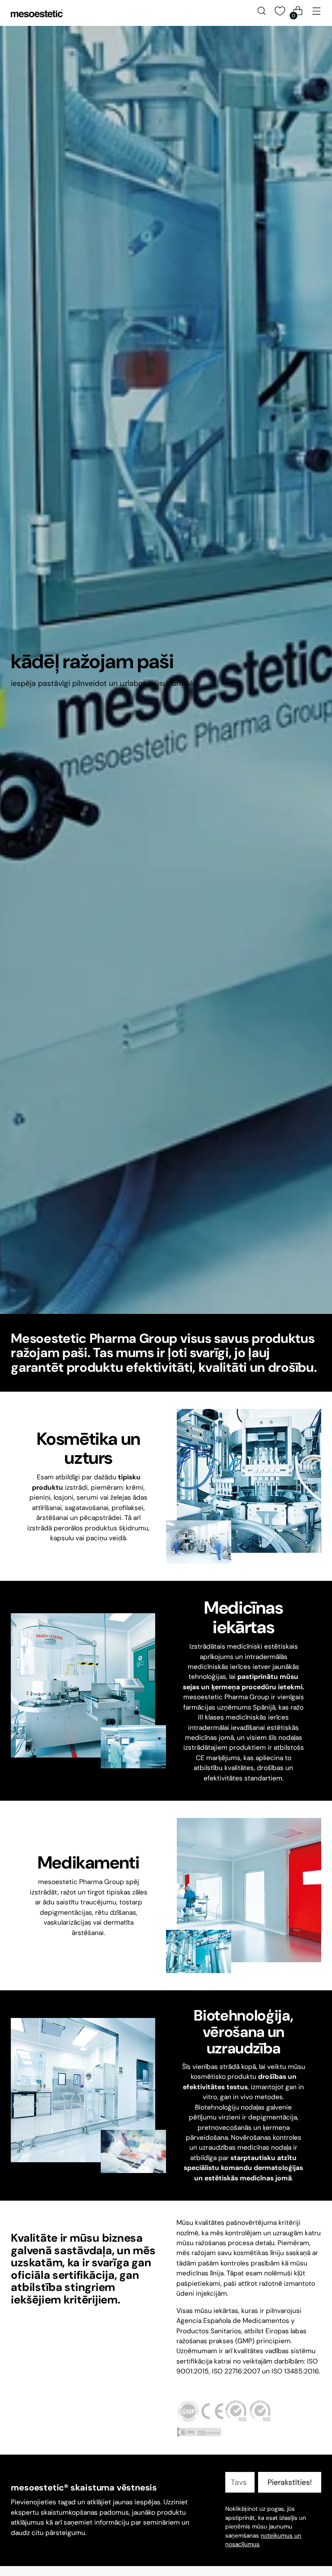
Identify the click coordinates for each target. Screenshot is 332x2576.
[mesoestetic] (37, 13)
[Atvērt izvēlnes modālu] (317, 11)
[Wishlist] (280, 11)
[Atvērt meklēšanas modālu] (262, 11)
